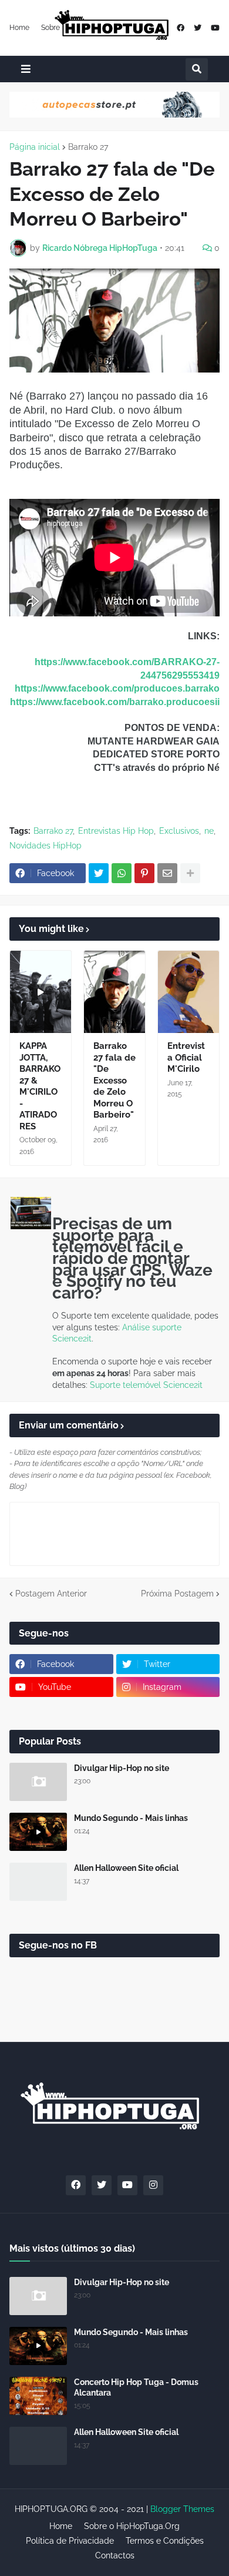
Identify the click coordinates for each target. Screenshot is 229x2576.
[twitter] (198, 28)
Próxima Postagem (177, 1594)
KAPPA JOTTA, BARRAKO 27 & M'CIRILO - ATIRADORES (40, 1086)
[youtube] (215, 28)
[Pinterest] (144, 873)
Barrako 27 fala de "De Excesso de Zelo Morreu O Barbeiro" (114, 1080)
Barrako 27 (88, 147)
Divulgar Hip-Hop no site (122, 1768)
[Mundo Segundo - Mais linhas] (38, 1832)
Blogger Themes (182, 2509)
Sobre (50, 28)
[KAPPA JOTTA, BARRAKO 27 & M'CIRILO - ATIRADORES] (41, 992)
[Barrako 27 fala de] (114, 992)
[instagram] (153, 2185)
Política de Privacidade (70, 2541)
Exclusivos (179, 831)
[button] (26, 69)
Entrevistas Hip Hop (116, 831)
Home (19, 28)
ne (209, 831)
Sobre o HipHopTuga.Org (132, 2526)
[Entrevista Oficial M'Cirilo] (188, 992)
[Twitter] (99, 873)
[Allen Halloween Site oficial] (38, 1882)
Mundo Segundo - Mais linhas (131, 1818)
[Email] (167, 873)
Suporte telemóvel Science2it (146, 1385)
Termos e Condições (165, 2541)
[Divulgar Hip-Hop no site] (38, 1782)
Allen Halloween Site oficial (126, 1868)
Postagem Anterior (51, 1594)
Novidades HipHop (46, 846)
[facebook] (181, 28)
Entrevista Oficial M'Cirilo (186, 1057)
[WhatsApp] (122, 873)
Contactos (115, 2555)
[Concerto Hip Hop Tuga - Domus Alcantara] (38, 2396)
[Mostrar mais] (190, 873)
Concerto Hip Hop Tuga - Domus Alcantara (136, 2387)
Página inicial (35, 147)
